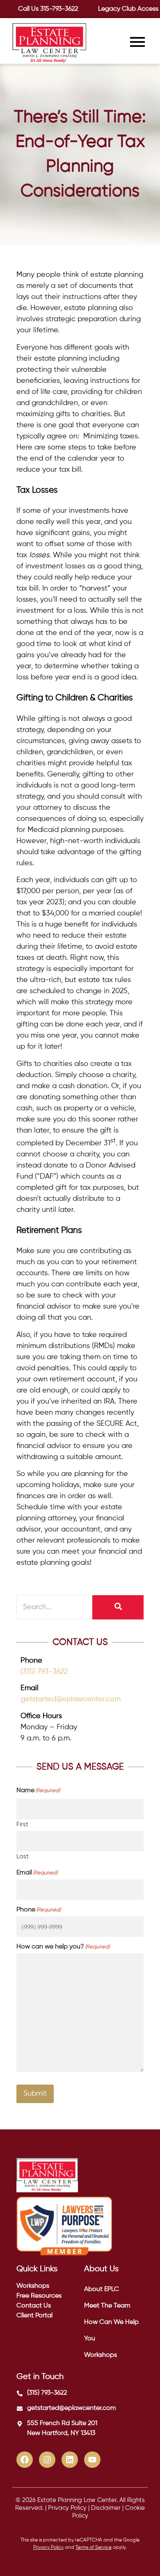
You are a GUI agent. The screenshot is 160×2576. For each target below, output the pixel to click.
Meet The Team (107, 2306)
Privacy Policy (67, 2508)
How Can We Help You (111, 2330)
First (22, 1824)
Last (23, 1857)
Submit (35, 2094)
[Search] (118, 1607)
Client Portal (34, 2316)
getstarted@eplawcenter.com (71, 1699)
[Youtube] (92, 2460)
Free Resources (39, 2296)
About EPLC (102, 2289)
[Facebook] (25, 2460)
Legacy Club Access (128, 9)
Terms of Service (94, 2548)
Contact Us (34, 2306)
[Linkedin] (70, 2460)
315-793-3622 (59, 9)
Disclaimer (106, 2508)
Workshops (33, 2286)
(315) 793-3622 (44, 1672)
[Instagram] (47, 2460)
